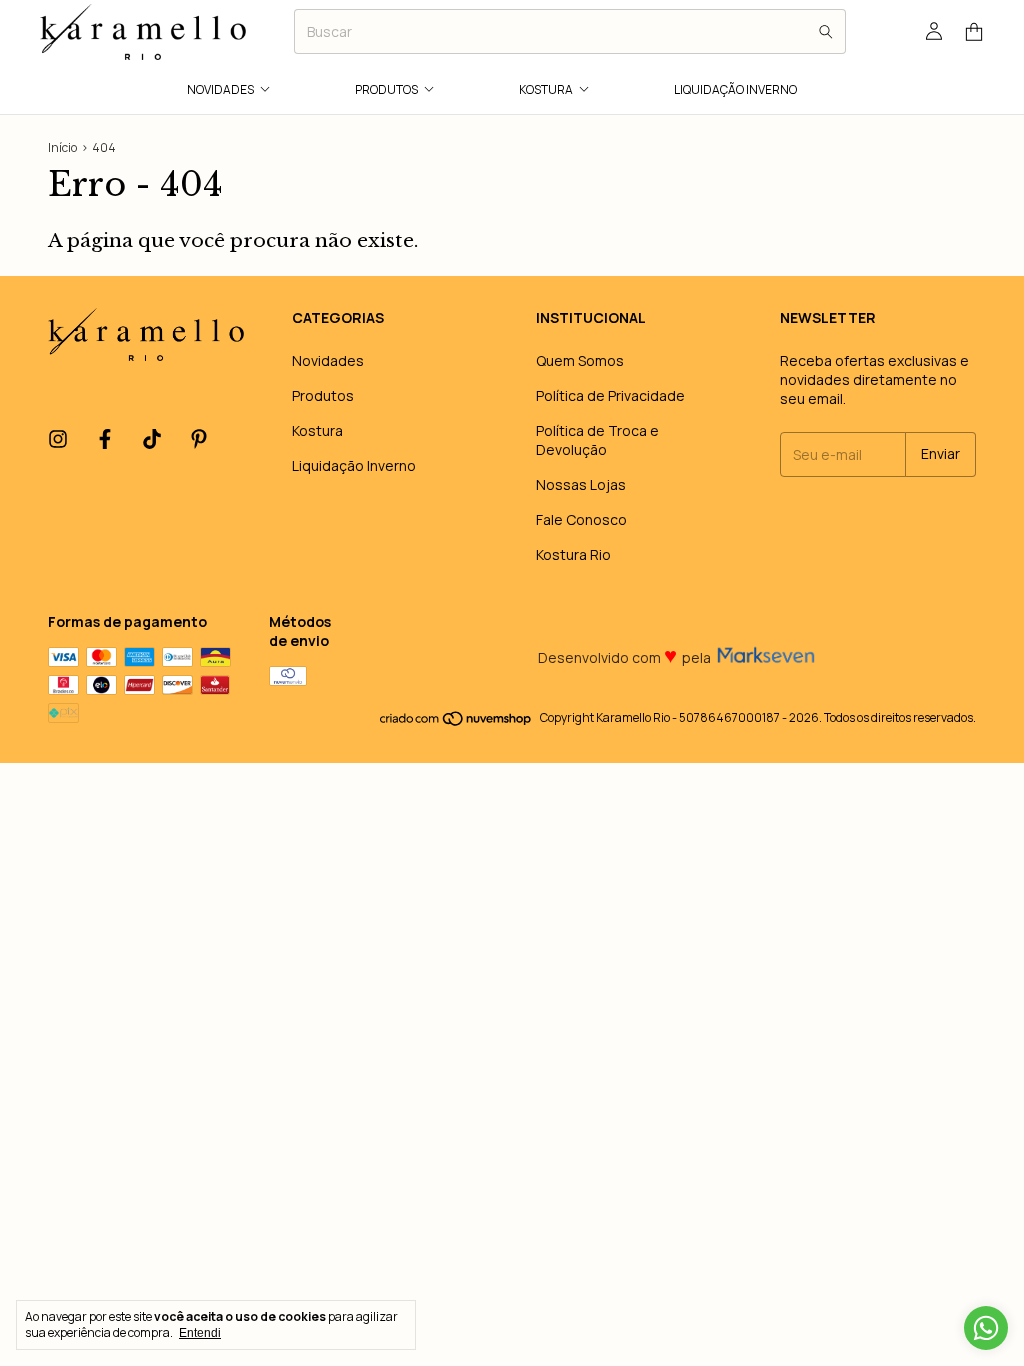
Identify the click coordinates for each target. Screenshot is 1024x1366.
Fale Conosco (581, 519)
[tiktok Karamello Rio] (152, 440)
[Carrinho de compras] (974, 32)
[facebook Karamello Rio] (105, 440)
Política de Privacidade (610, 395)
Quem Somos (580, 360)
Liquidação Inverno (735, 89)
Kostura (546, 89)
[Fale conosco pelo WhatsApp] (986, 1328)
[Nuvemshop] (456, 722)
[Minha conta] (934, 32)
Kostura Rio (573, 554)
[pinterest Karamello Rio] (199, 440)
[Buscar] (826, 31)
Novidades (220, 89)
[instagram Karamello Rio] (58, 440)
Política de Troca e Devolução (597, 440)
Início (62, 147)
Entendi (200, 1333)
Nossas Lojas (581, 484)
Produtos (386, 89)
